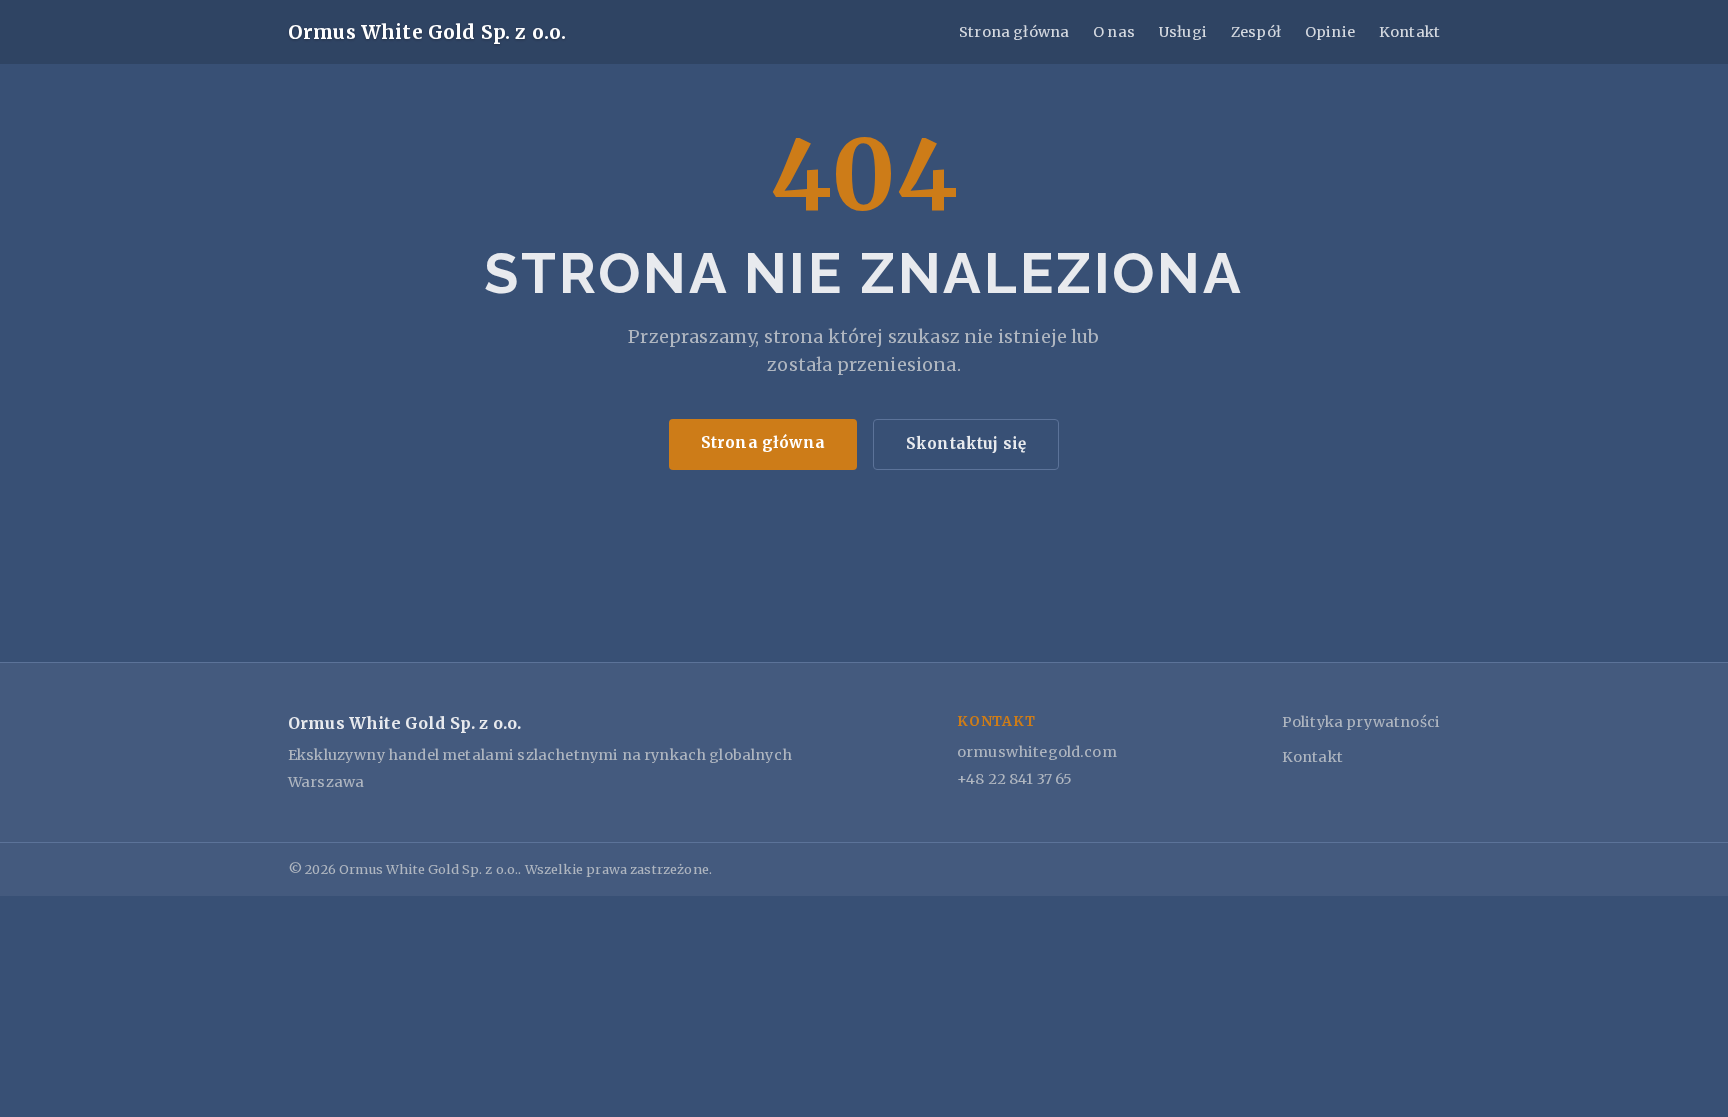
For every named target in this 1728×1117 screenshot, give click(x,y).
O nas (1114, 32)
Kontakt (1409, 32)
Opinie (1330, 32)
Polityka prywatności (1361, 722)
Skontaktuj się (966, 443)
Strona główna (1014, 32)
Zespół (1256, 32)
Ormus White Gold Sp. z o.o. (427, 32)
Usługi (1183, 32)
